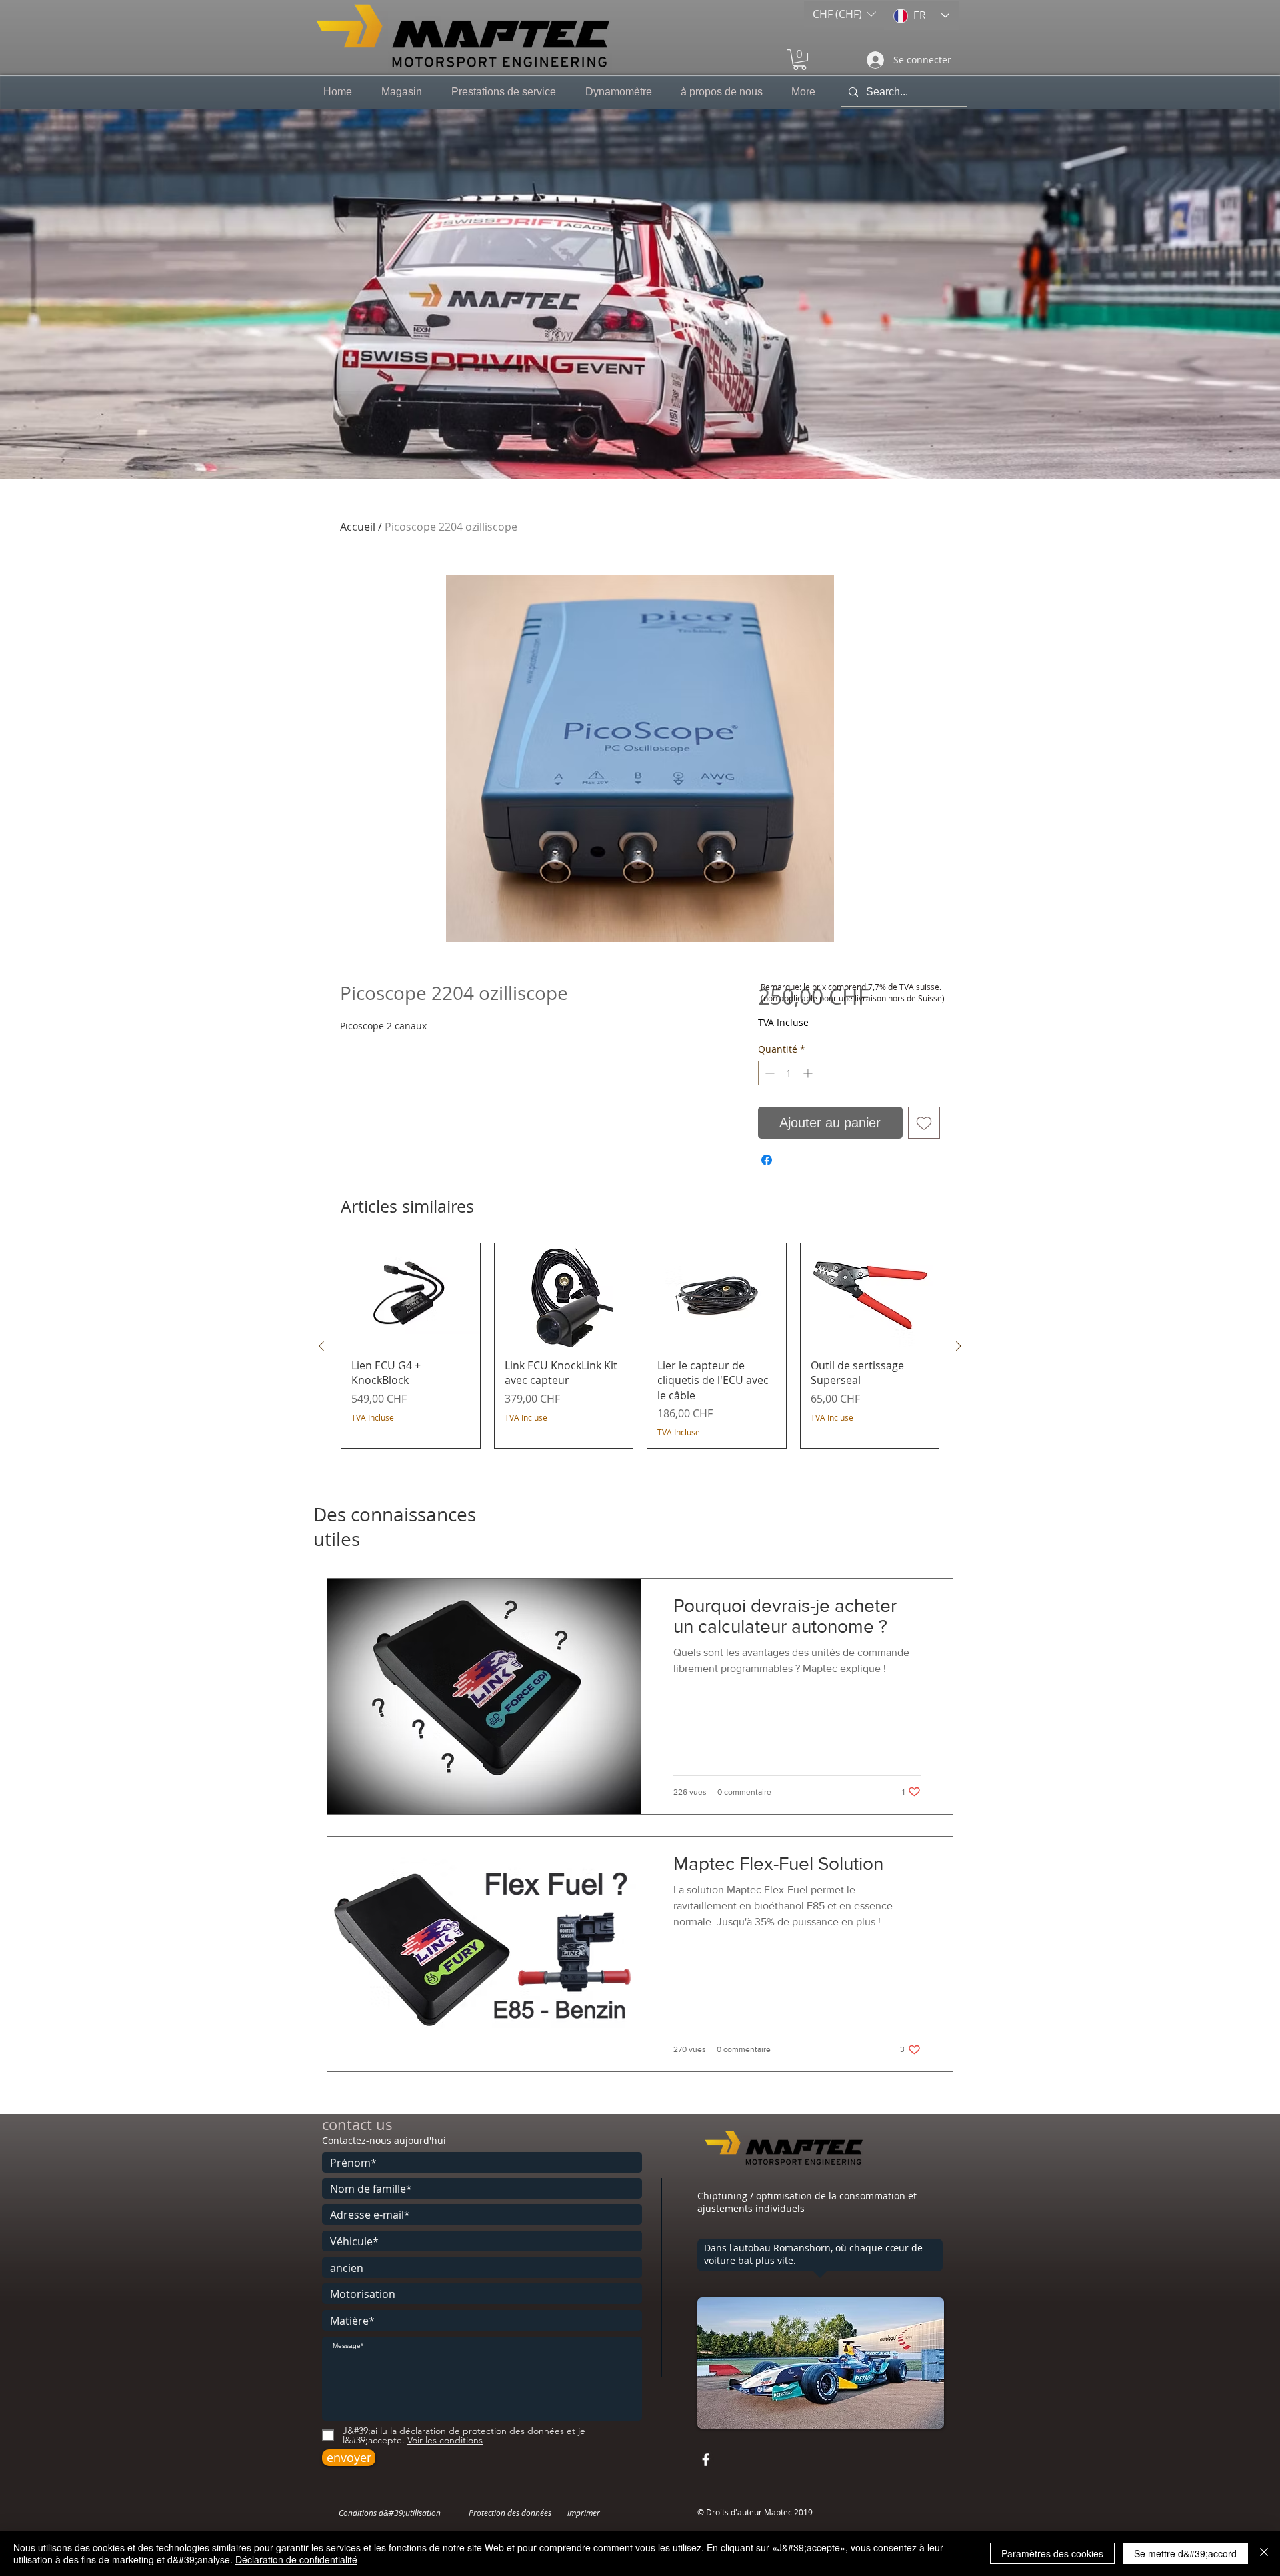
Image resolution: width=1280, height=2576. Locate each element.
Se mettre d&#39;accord (1185, 2553)
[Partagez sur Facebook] (767, 1160)
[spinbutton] (789, 1073)
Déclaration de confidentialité (296, 2559)
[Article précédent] (321, 1346)
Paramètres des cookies (1052, 2553)
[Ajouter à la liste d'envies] (924, 1123)
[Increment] (809, 1073)
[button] (844, 14)
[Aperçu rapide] (411, 1295)
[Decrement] (768, 1073)
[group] (640, 1346)
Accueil (358, 527)
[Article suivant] (959, 1346)
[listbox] (844, 14)
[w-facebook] (706, 2460)
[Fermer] (1264, 2553)
